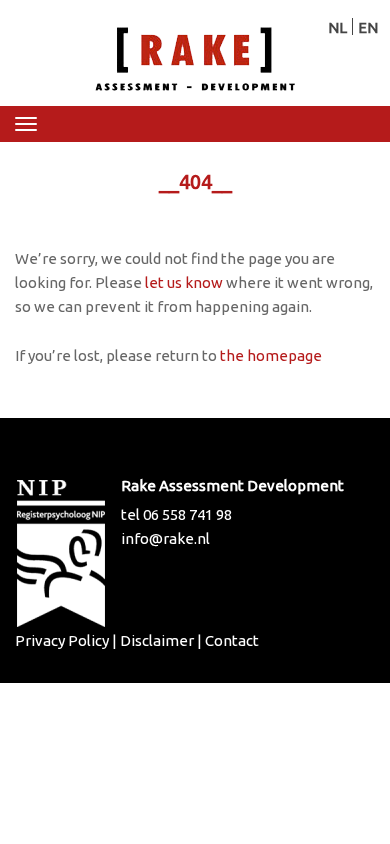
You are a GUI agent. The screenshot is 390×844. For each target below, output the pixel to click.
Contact (232, 640)
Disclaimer (157, 640)
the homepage (271, 355)
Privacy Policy (62, 640)
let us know (184, 282)
